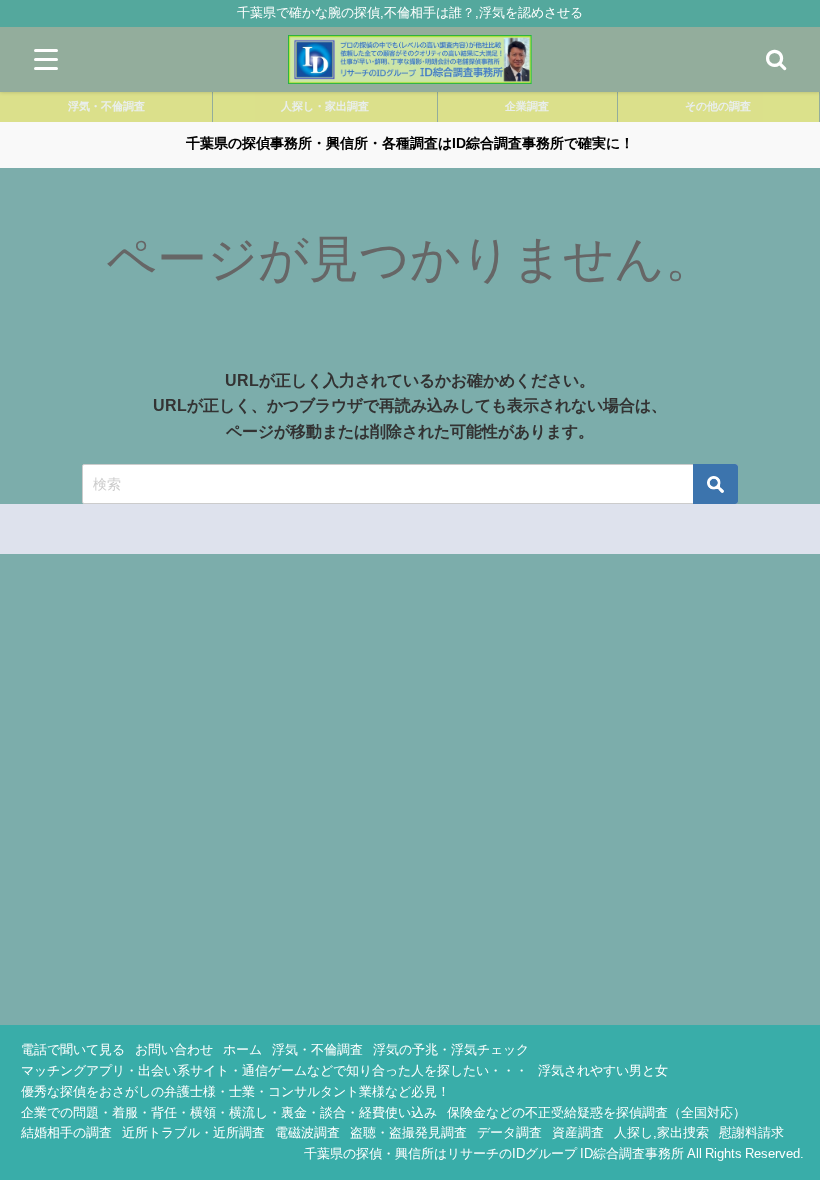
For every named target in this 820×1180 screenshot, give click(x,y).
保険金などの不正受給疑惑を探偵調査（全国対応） (596, 1112)
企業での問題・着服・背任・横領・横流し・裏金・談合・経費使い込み (229, 1112)
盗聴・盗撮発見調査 (408, 1132)
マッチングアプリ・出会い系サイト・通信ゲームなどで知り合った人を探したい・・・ (274, 1070)
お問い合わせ (174, 1049)
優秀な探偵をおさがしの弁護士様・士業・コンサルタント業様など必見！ (235, 1091)
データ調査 (509, 1132)
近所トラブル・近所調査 (193, 1132)
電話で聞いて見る (73, 1049)
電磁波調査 (307, 1132)
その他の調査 (718, 106)
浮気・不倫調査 (106, 106)
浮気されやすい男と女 (603, 1070)
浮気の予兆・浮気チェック (451, 1049)
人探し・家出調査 (325, 106)
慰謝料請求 (751, 1132)
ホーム (242, 1049)
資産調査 (578, 1132)
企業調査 (527, 106)
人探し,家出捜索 (661, 1132)
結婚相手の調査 (66, 1132)
